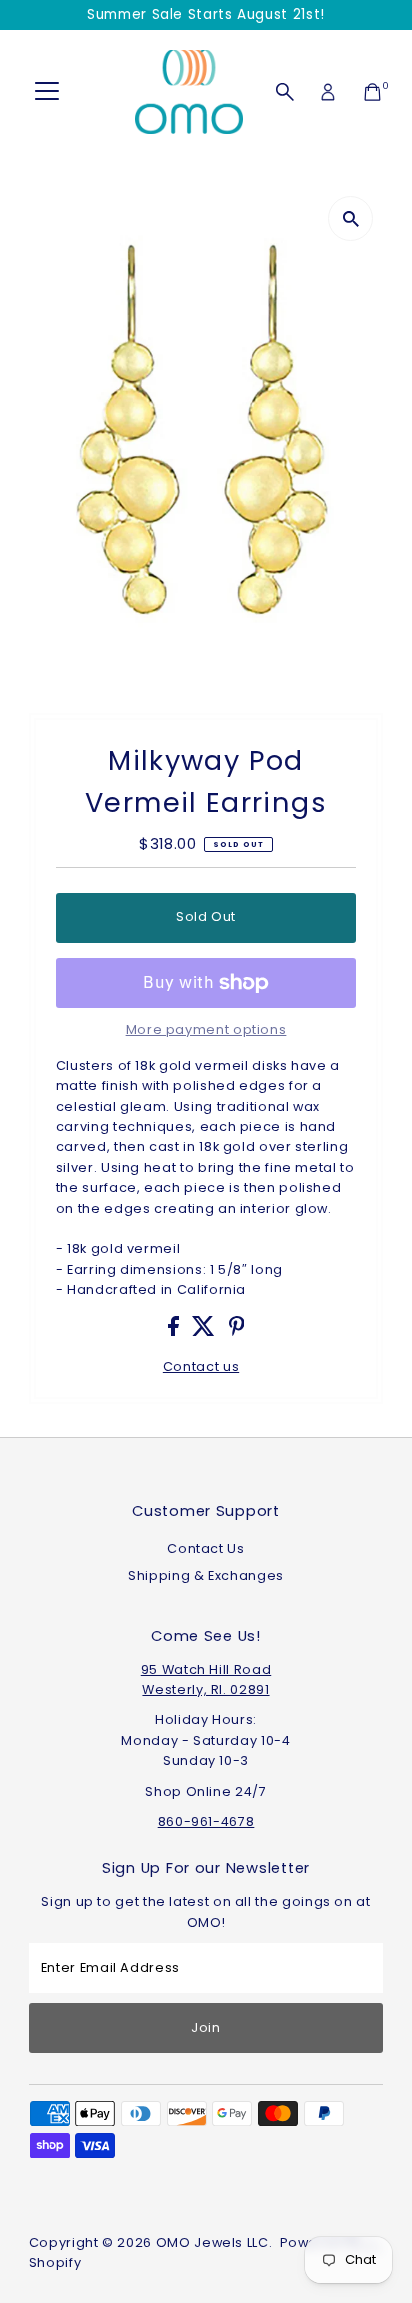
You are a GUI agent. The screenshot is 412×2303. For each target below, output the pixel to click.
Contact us (201, 1367)
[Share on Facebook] (175, 1331)
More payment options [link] (206, 1029)
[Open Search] (285, 92)
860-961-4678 (206, 1821)
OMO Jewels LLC (212, 2242)
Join (206, 2027)
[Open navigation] (47, 92)
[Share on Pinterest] (237, 1331)
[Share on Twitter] (205, 1331)
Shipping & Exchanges (206, 1575)
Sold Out (206, 916)
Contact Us (205, 1548)
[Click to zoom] (350, 218)
